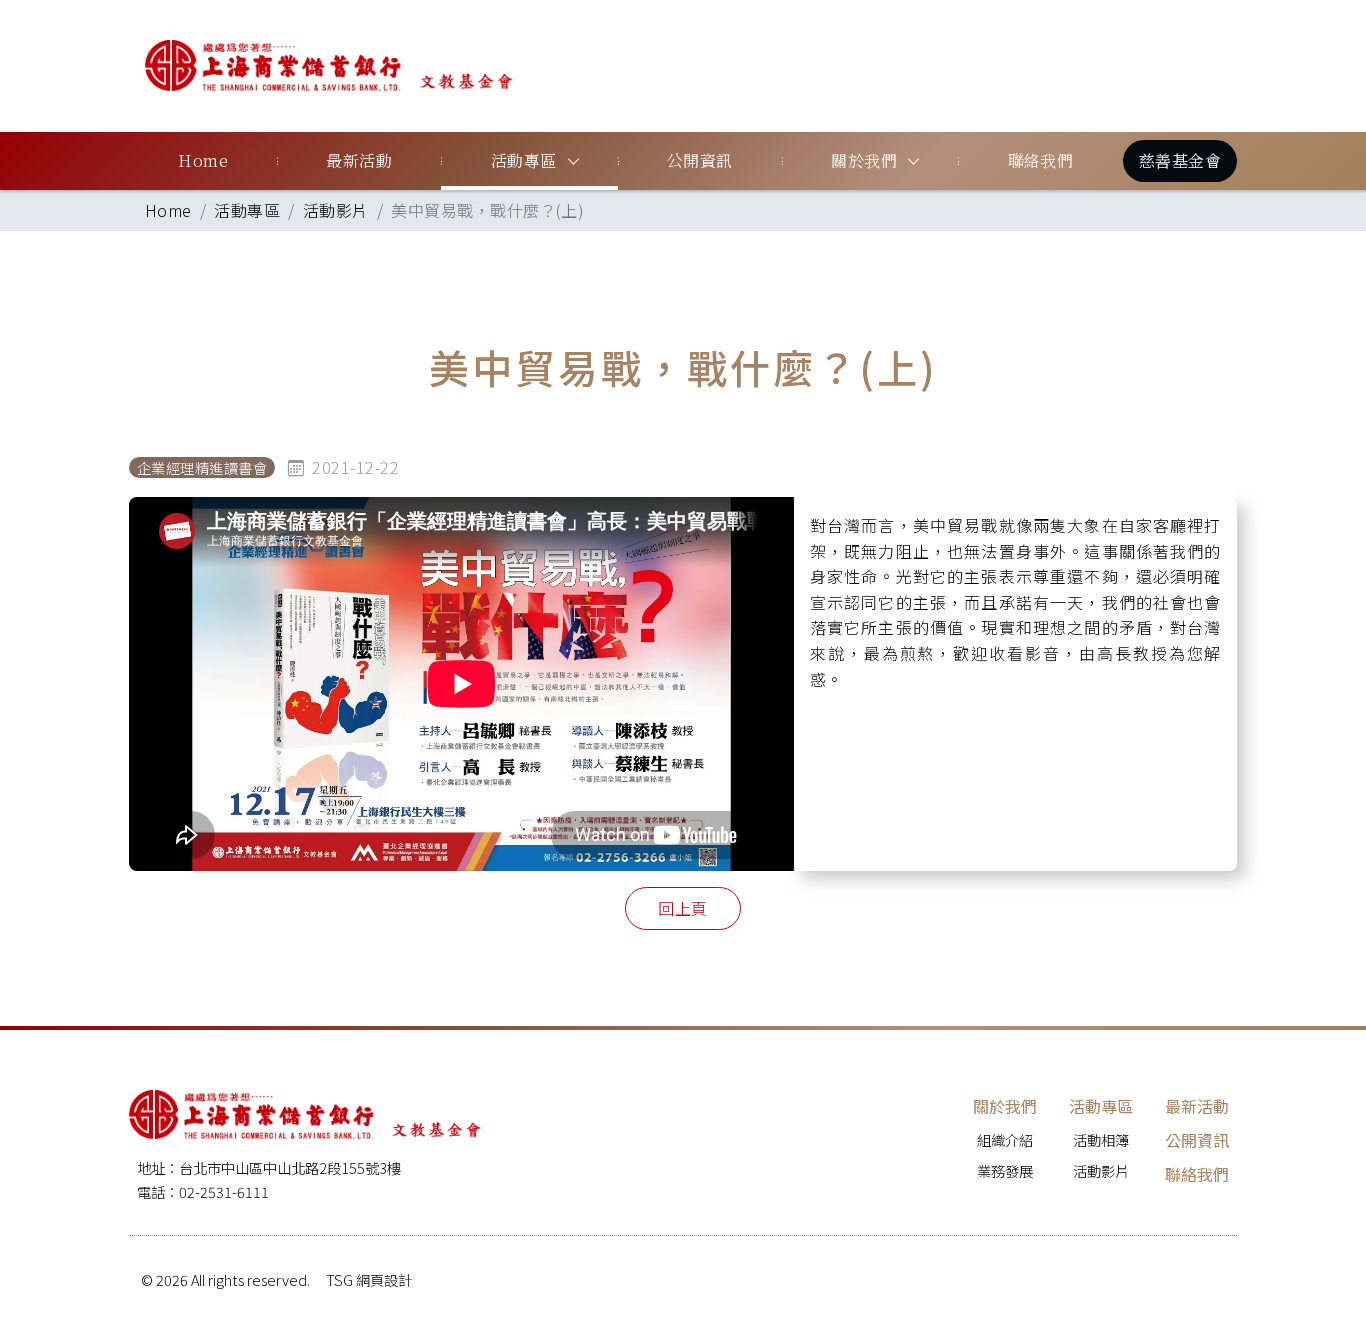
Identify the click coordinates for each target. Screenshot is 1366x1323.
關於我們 (864, 160)
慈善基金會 (1180, 160)
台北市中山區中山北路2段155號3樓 (290, 1167)
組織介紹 (1005, 1139)
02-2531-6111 (224, 1191)
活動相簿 (1101, 1139)
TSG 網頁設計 (369, 1279)
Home (203, 160)
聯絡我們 (1041, 160)
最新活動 (359, 160)
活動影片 (336, 210)
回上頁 (682, 908)
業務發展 (1005, 1170)
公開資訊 (700, 160)
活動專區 (524, 160)
